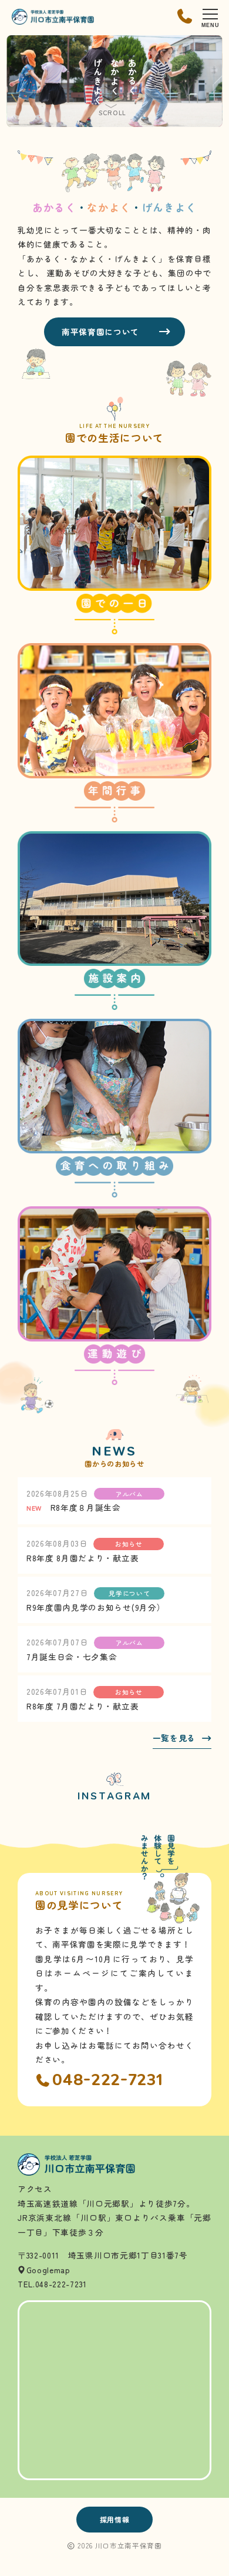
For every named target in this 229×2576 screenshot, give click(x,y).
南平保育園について (100, 332)
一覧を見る (174, 1739)
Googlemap (48, 2270)
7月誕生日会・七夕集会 (72, 1657)
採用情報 (115, 2520)
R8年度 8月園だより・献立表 (82, 1558)
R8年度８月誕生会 (86, 1507)
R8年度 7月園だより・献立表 (82, 1706)
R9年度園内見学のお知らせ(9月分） (96, 1607)
